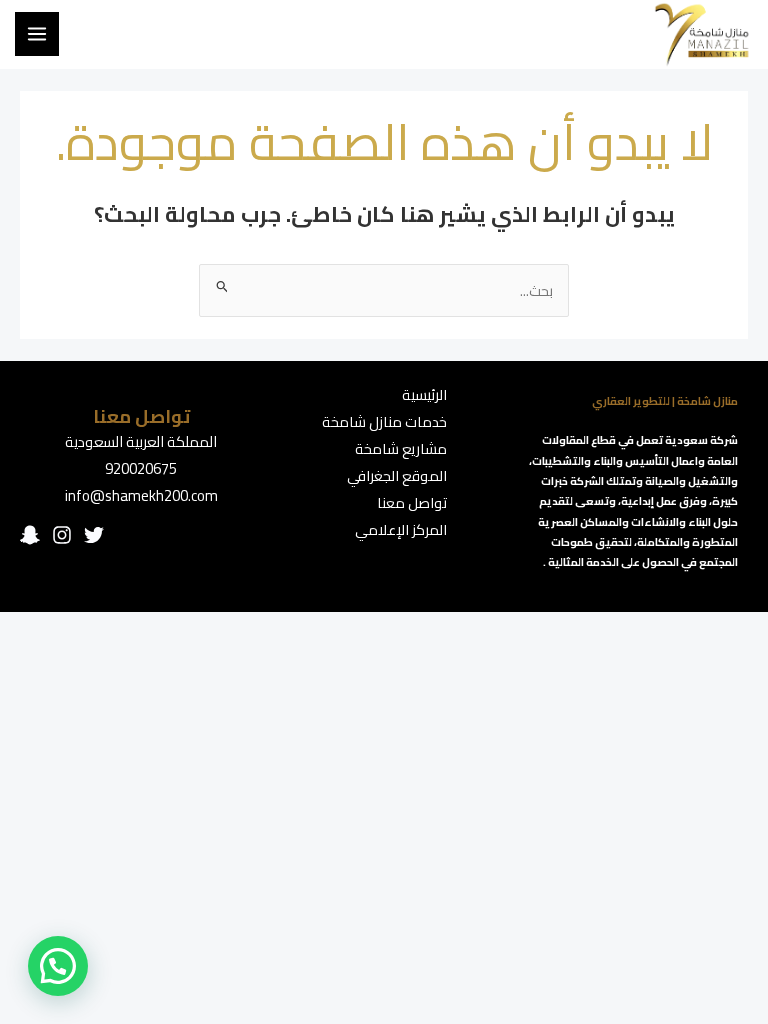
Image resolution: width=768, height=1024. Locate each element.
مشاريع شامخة (401, 448)
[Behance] (30, 535)
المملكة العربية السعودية (141, 441)
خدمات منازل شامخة (384, 421)
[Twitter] (94, 535)
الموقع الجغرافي (397, 475)
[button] (58, 966)
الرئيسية (424, 394)
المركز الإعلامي (401, 529)
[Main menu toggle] (37, 34)
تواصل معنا (412, 502)
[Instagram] (62, 535)
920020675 (141, 468)
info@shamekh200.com (141, 495)
